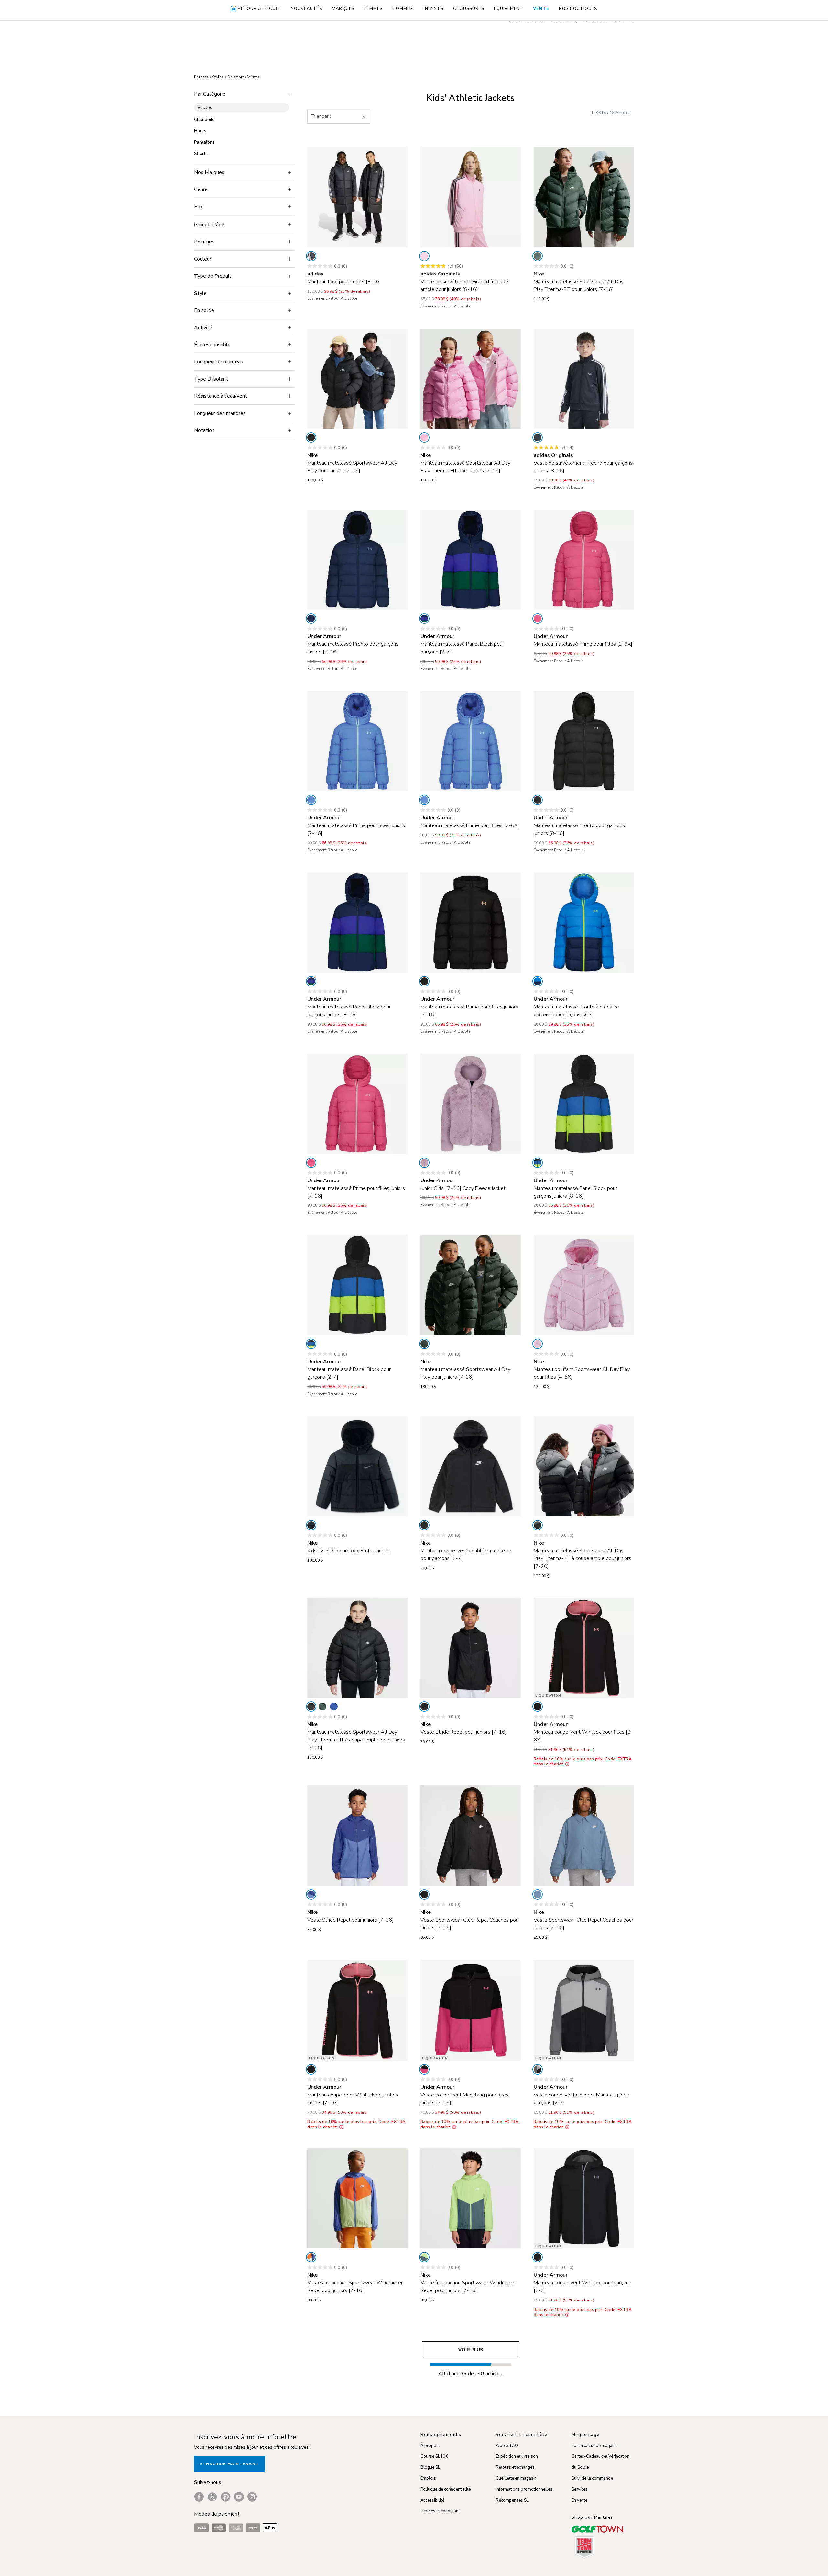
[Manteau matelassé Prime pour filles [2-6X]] (584, 560)
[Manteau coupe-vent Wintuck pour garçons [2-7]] (584, 2198)
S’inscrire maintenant (229, 2464)
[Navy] (311, 619)
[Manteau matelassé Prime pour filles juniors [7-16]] (357, 741)
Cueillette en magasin (516, 2478)
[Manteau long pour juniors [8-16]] (357, 197)
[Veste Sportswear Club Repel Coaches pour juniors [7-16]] (471, 1836)
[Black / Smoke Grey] (538, 1525)
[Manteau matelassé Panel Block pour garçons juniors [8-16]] (357, 922)
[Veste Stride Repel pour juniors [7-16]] (471, 1648)
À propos (430, 2446)
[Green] (538, 256)
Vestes (254, 77)
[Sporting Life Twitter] (212, 2497)
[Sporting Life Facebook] (199, 2497)
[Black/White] (424, 1525)
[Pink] (424, 256)
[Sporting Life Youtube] (239, 2497)
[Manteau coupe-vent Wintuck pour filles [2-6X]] (584, 1648)
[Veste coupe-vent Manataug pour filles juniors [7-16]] (471, 2010)
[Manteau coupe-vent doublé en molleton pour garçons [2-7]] (471, 1466)
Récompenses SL (512, 2500)
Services (580, 2489)
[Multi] (311, 2257)
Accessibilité (432, 2500)
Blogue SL (430, 2467)
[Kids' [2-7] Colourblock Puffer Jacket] (357, 1466)
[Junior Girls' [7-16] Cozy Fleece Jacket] (471, 1104)
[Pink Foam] (538, 1344)
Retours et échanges (515, 2467)
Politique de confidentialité (446, 2489)
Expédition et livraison (517, 2456)
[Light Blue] (538, 1894)
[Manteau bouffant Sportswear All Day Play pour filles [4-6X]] (584, 1285)
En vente (579, 2500)
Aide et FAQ (507, 2446)
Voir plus (471, 2350)
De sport (236, 77)
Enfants (201, 77)
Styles (218, 77)
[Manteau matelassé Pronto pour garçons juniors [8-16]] (357, 560)
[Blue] (311, 800)
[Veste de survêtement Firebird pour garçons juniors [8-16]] (584, 379)
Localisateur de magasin (595, 2446)
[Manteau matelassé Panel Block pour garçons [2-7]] (471, 560)
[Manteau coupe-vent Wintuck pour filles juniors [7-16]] (357, 2010)
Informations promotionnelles (524, 2489)
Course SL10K (434, 2456)
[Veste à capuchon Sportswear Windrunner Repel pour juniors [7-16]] (357, 2198)
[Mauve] (424, 1163)
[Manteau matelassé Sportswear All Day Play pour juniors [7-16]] (357, 379)
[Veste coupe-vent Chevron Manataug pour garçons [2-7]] (584, 2010)
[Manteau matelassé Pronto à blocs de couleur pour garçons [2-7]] (584, 922)
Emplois (428, 2478)
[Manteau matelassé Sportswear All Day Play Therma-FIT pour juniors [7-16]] (584, 197)
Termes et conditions (441, 2511)
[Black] (311, 256)
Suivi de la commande (592, 2478)
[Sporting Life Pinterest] (226, 2497)
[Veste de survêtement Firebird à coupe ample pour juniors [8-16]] (471, 197)
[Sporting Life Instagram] (252, 2497)
